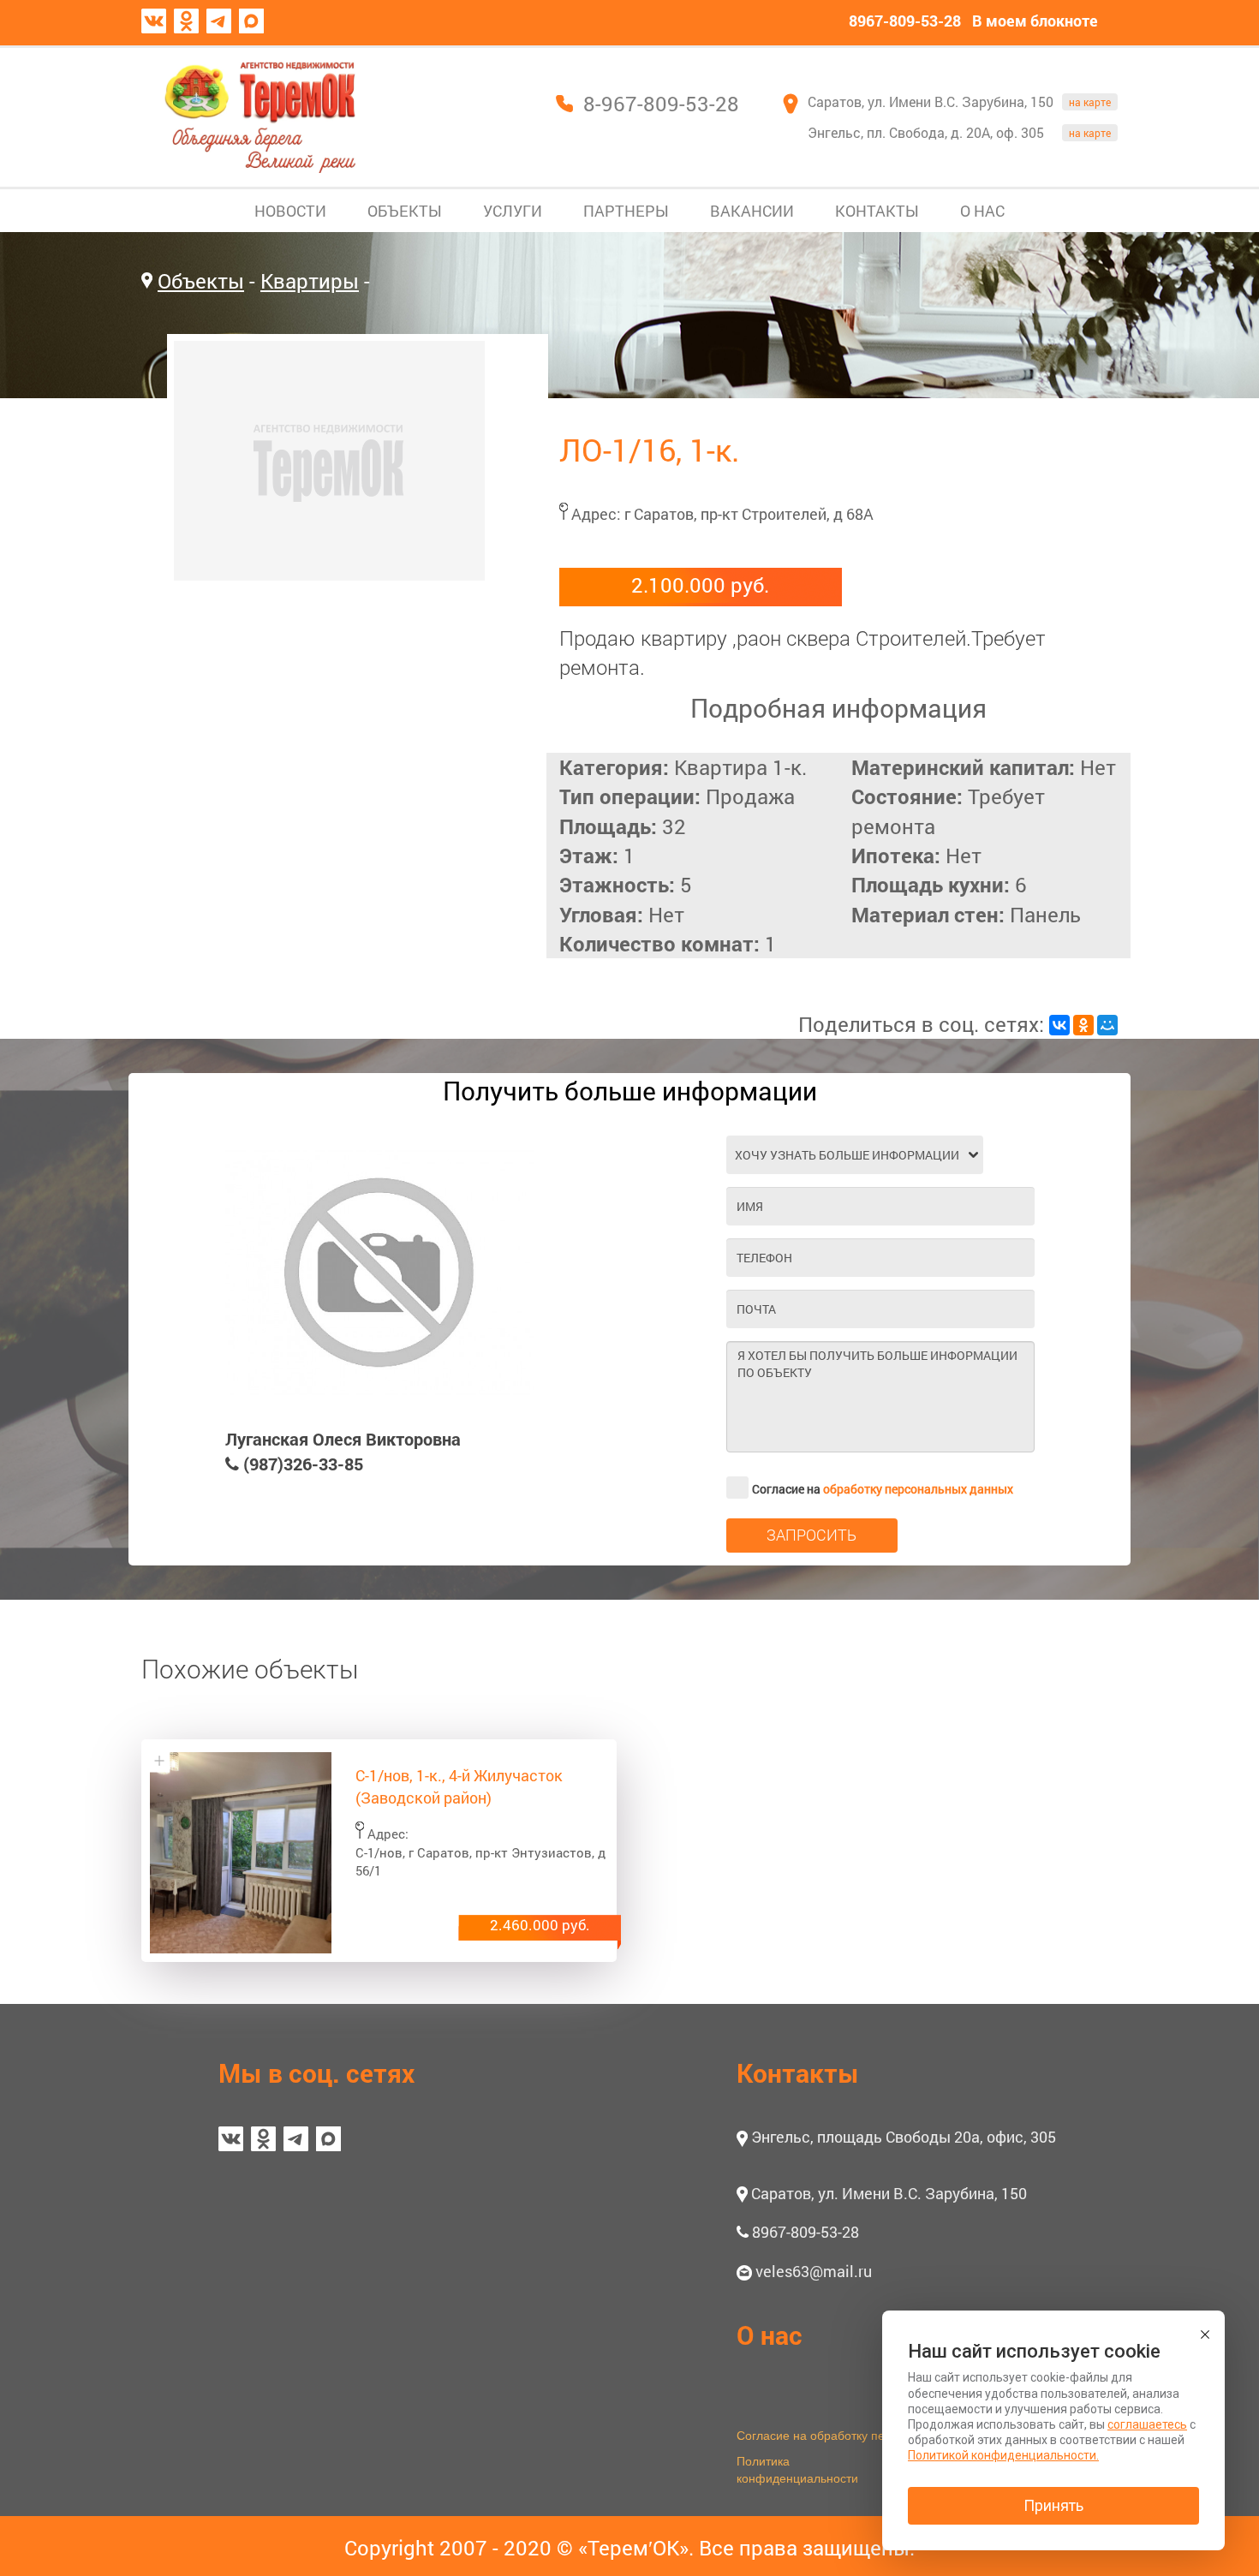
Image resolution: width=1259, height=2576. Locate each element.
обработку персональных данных (918, 1489)
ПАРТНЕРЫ (626, 211)
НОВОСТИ (290, 211)
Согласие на (883, 1489)
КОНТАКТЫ (877, 211)
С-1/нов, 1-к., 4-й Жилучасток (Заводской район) (459, 1786)
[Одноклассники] (1083, 1025)
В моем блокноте (1035, 21)
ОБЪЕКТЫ (405, 211)
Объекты (201, 281)
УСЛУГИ (513, 211)
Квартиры (310, 281)
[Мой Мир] (1107, 1025)
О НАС (982, 211)
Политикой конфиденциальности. (1003, 2455)
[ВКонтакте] (1059, 1025)
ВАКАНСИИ (752, 211)
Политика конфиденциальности (797, 2469)
